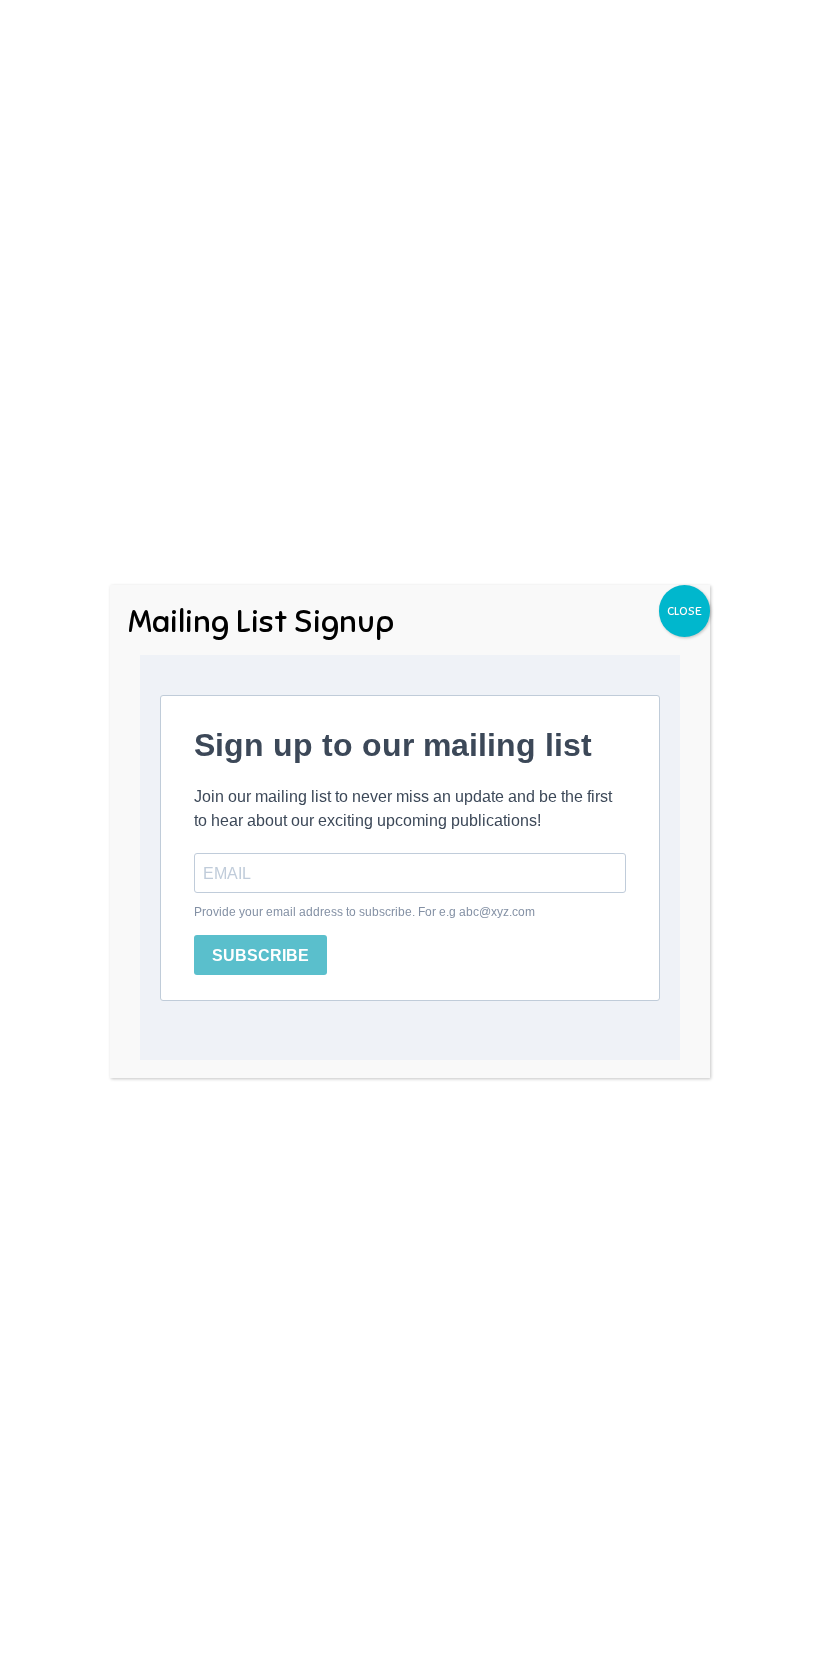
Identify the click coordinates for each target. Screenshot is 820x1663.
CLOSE (684, 611)
